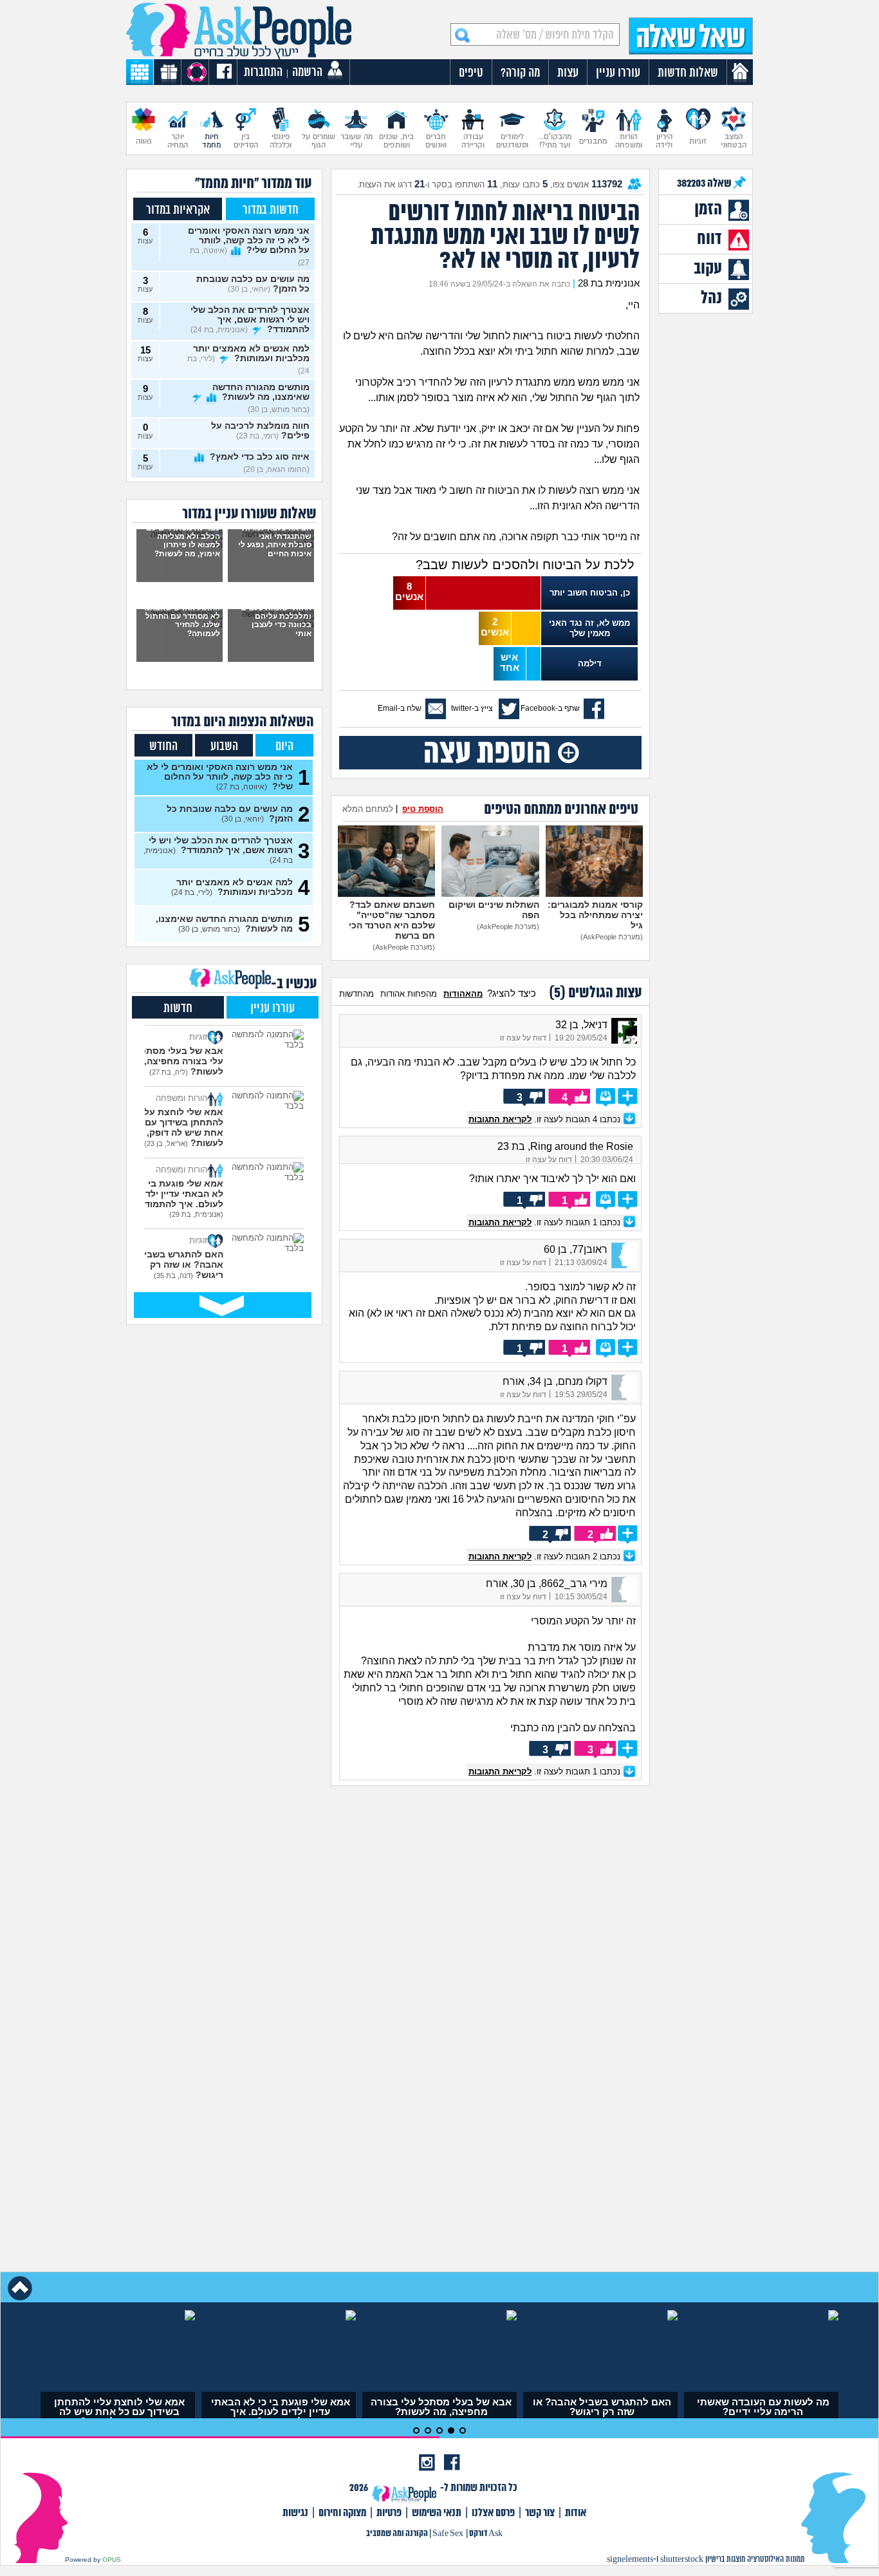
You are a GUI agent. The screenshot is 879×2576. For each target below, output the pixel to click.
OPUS (112, 2560)
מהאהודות (463, 994)
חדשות (178, 1009)
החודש (163, 747)
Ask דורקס (486, 2534)
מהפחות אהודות (409, 994)
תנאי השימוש (437, 2513)
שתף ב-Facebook (550, 708)
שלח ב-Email (400, 708)
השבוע (224, 747)
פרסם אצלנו (493, 2513)
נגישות (295, 2513)
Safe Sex (448, 2534)
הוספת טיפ (423, 809)
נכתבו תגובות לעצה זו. (546, 1119)
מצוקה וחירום (342, 2513)
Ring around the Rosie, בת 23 (565, 1146)
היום (284, 747)
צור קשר (540, 2513)
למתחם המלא (368, 809)
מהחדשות (356, 994)
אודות (576, 2513)
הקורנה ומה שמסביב (397, 2534)
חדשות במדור (271, 210)
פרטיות (389, 2513)
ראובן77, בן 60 (576, 1249)
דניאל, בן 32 (581, 1025)
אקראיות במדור (178, 210)
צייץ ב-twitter (472, 708)
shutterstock (682, 2560)
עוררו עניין (273, 1009)
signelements (630, 2560)
